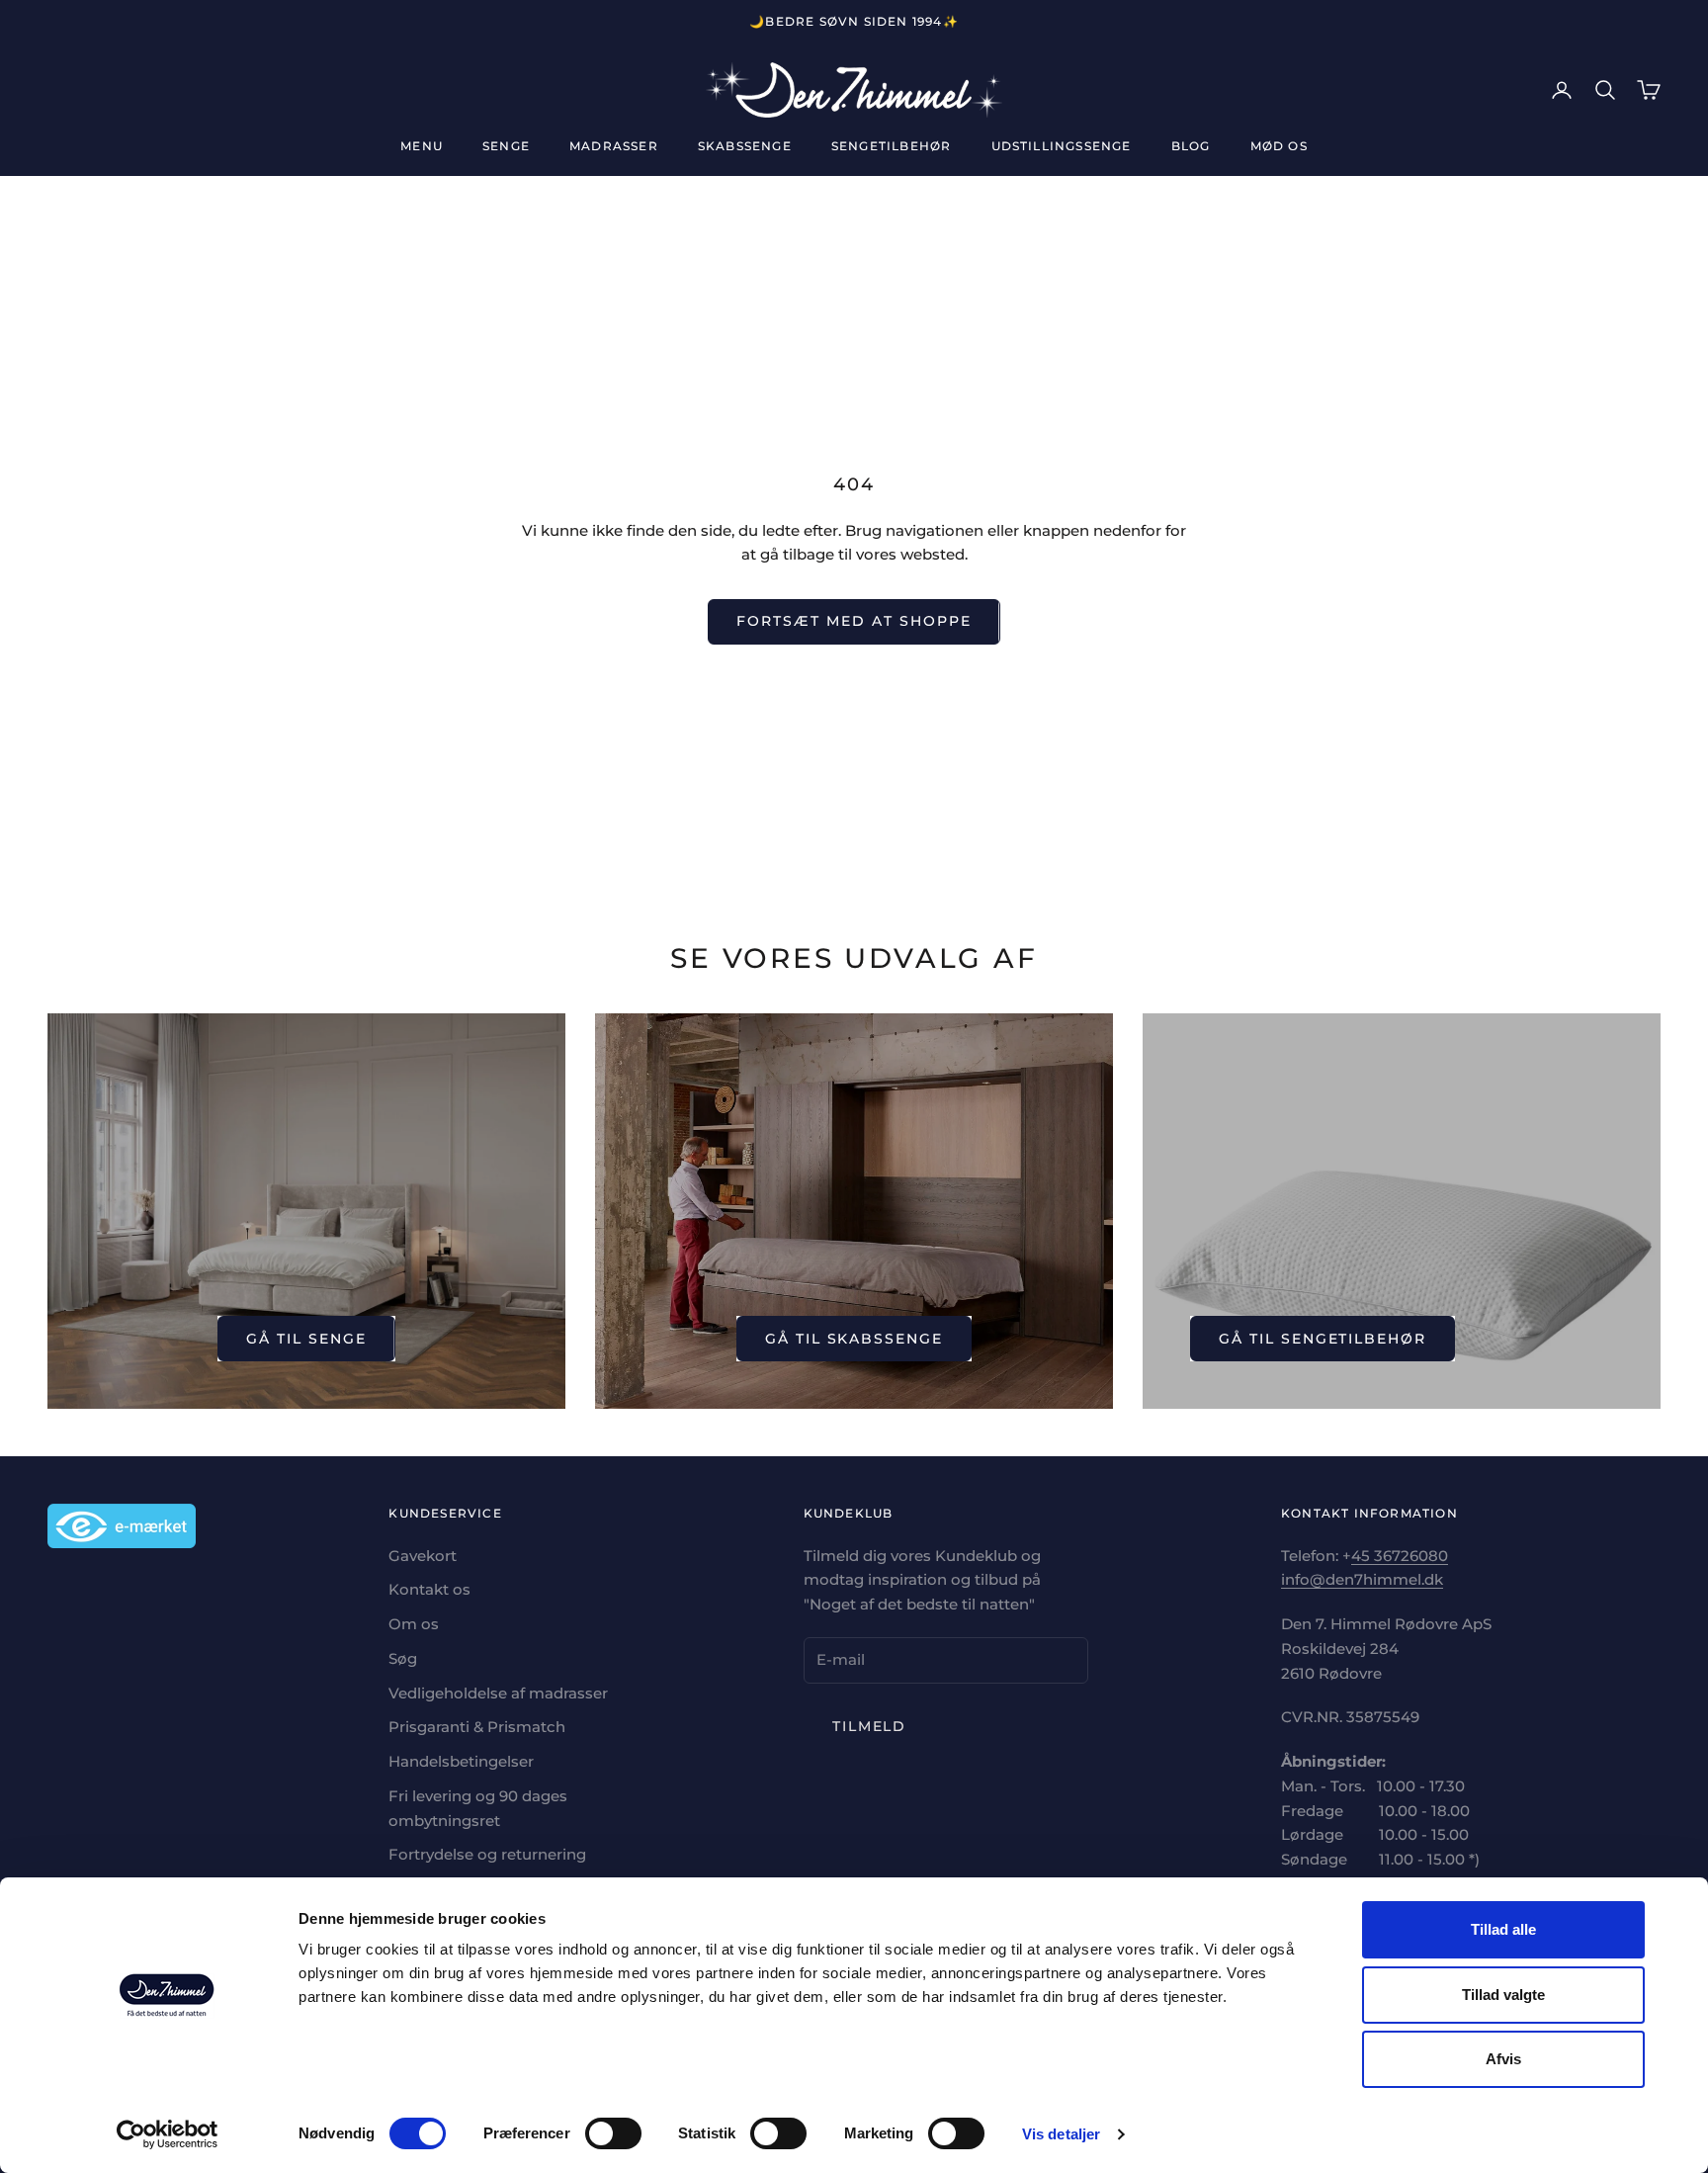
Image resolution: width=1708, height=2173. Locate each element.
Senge (506, 146)
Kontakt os (429, 1589)
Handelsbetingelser (461, 1761)
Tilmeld (870, 1726)
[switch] (613, 2133)
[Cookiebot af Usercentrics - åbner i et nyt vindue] (168, 2134)
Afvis (1503, 2059)
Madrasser (614, 146)
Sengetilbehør (892, 146)
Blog (1191, 146)
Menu (422, 146)
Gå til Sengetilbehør (1323, 1339)
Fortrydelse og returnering (487, 1854)
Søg (403, 1658)
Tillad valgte (1503, 1995)
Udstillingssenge (1062, 146)
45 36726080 (1400, 1556)
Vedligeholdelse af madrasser (498, 1693)
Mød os (1279, 146)
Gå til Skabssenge (854, 1339)
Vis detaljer (1061, 2134)
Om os (414, 1624)
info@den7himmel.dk (1362, 1579)
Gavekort (423, 1556)
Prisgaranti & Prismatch (477, 1727)
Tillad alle (1503, 1929)
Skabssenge (745, 146)
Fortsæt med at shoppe (854, 621)
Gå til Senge (306, 1339)
